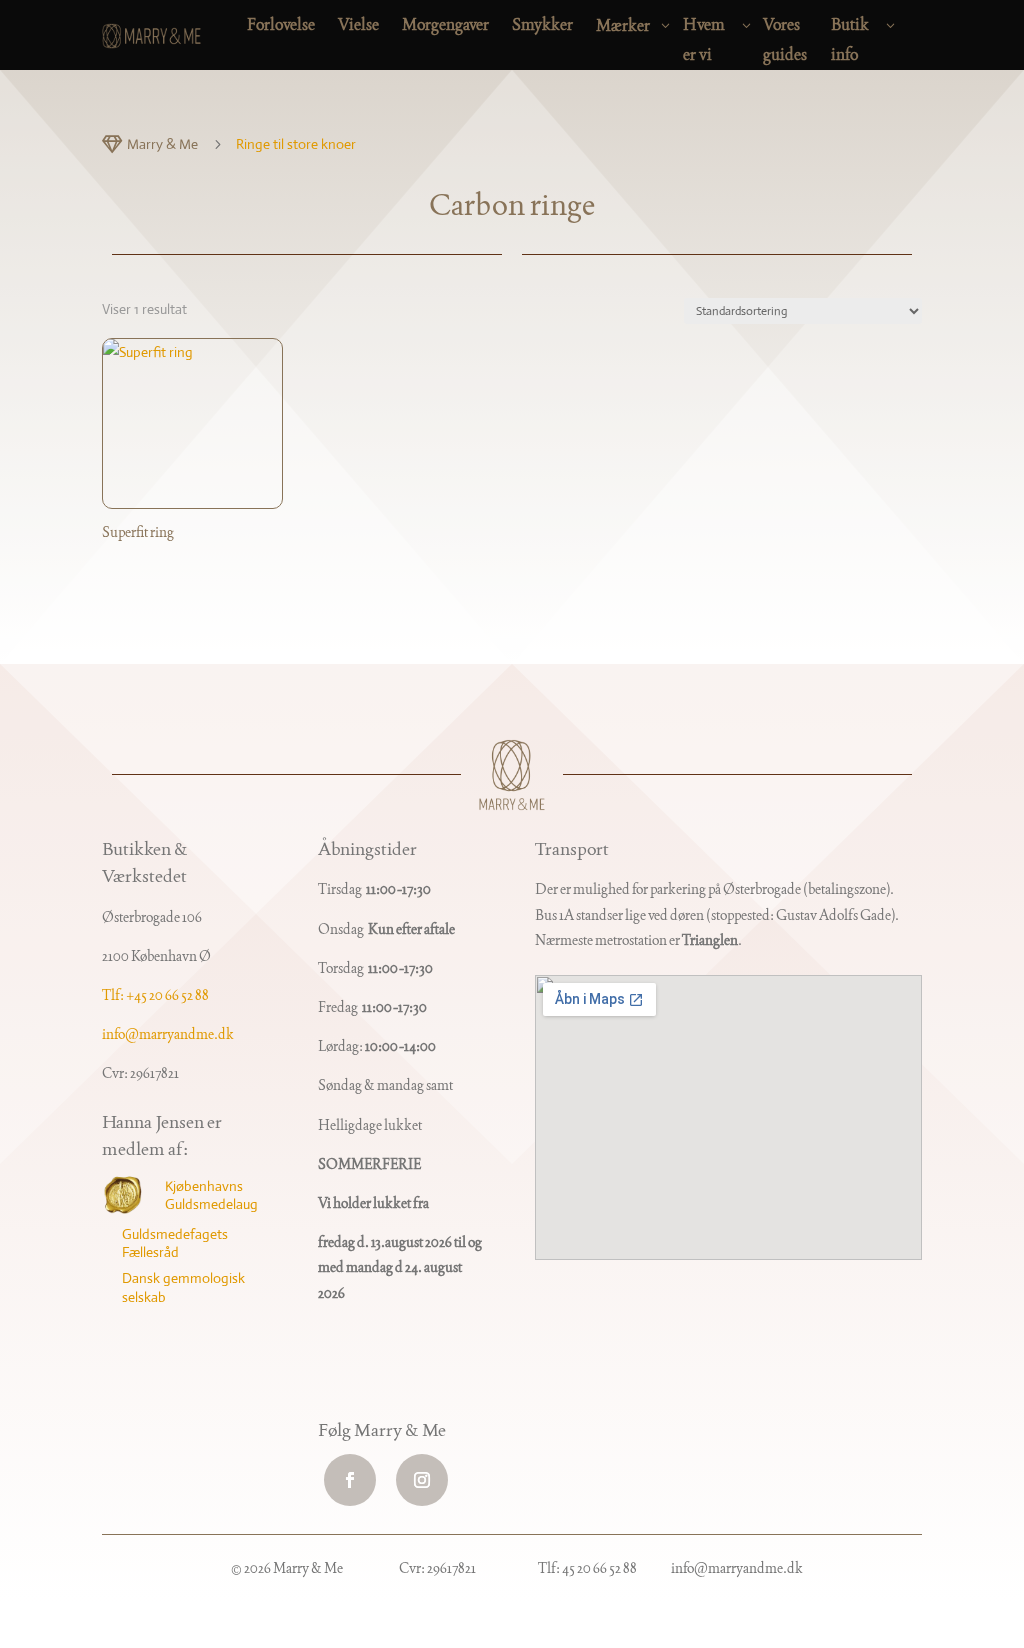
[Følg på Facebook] (350, 1480)
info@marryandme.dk (168, 1034)
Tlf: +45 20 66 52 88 (155, 995)
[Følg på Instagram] (422, 1480)
